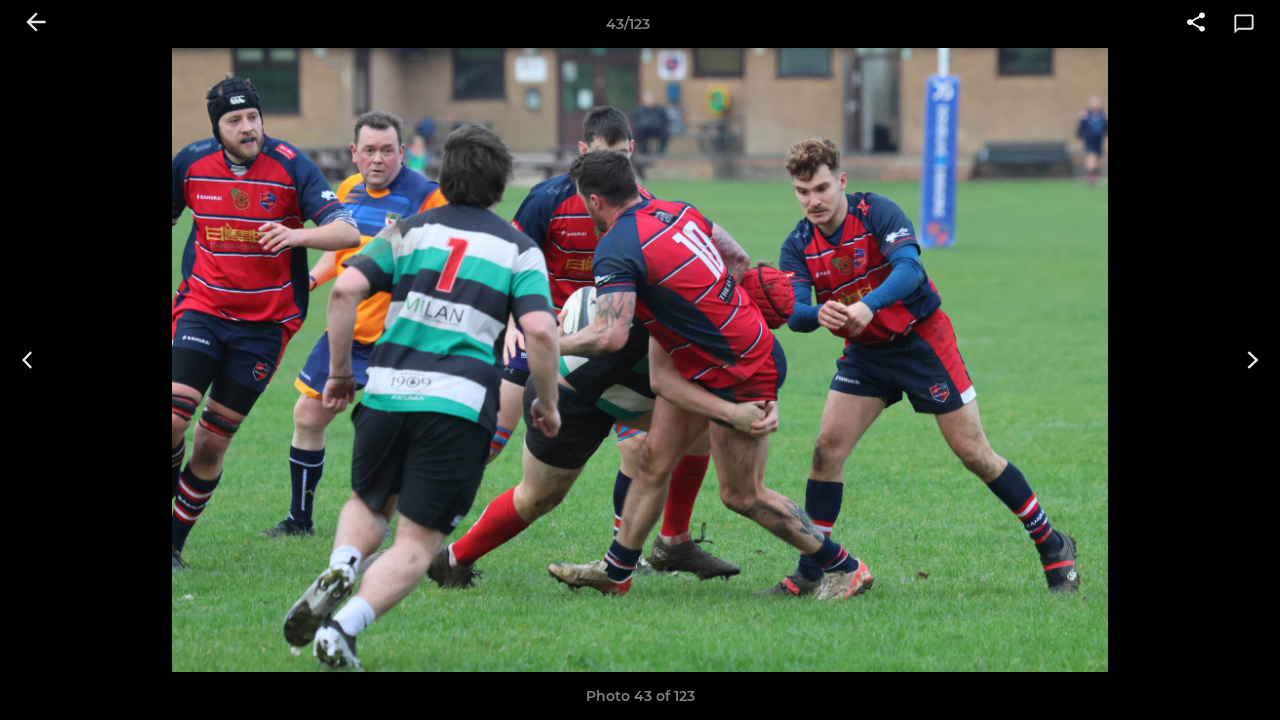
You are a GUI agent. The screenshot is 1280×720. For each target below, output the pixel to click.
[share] (1196, 24)
